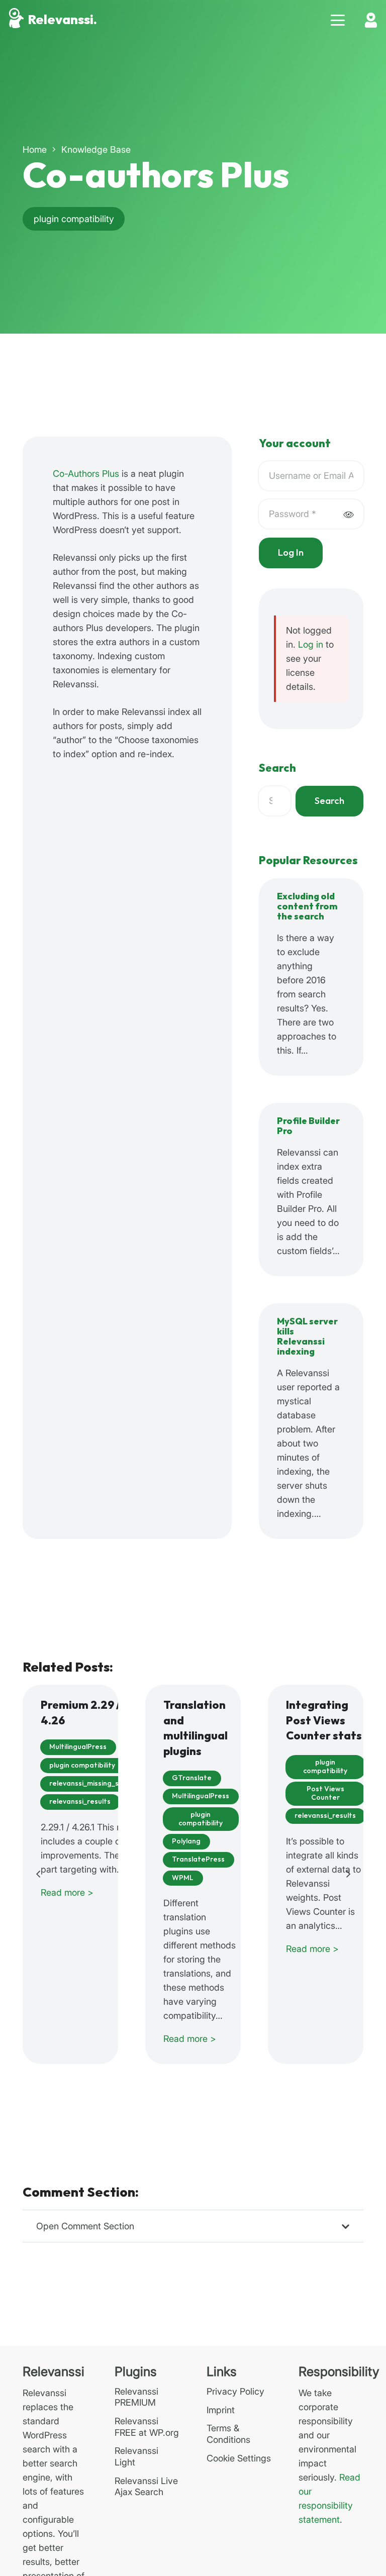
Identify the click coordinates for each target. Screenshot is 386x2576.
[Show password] (348, 514)
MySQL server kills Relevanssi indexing (307, 1337)
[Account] (371, 20)
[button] (338, 20)
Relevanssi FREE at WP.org (147, 2427)
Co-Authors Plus (86, 474)
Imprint (221, 2410)
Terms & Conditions (228, 2434)
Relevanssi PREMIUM (136, 2397)
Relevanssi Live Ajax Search (146, 2487)
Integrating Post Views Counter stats (324, 1721)
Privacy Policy (235, 2391)
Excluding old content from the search (307, 907)
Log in (311, 644)
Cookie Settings (239, 2458)
